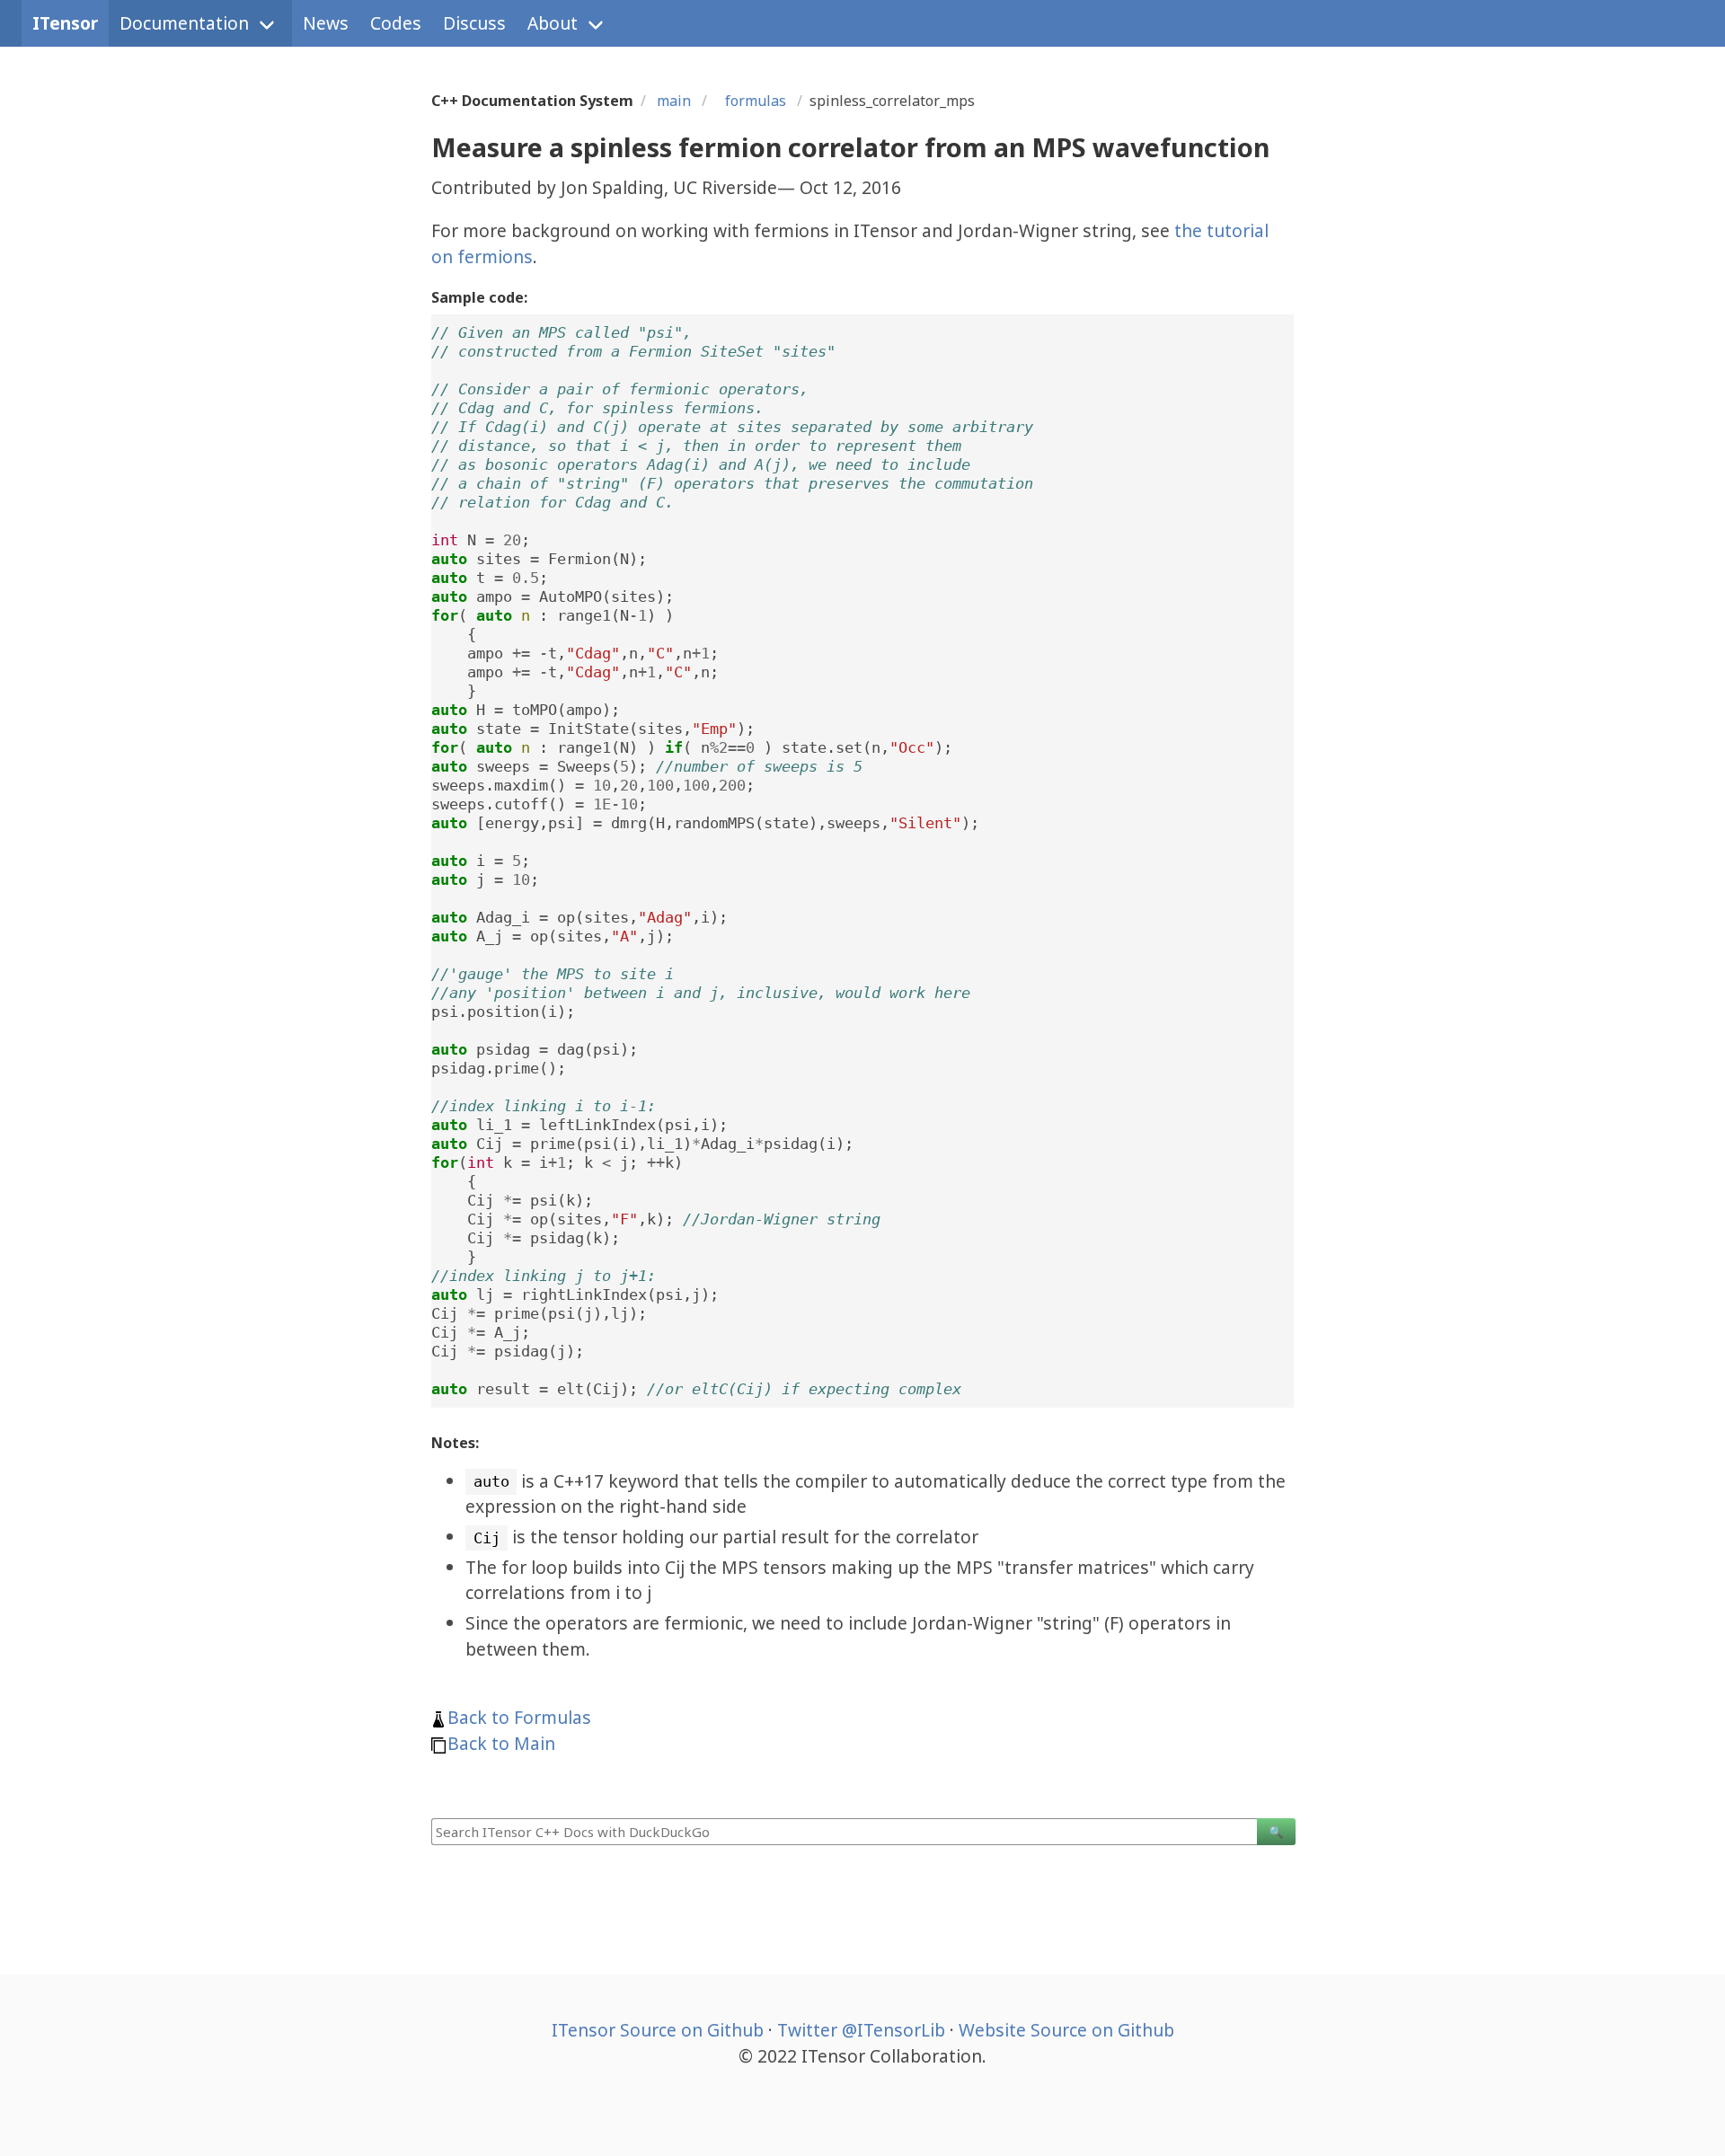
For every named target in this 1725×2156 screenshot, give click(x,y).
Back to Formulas (519, 1717)
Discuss (474, 23)
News (326, 23)
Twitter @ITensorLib (861, 2030)
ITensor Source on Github (658, 2030)
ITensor (65, 23)
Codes (396, 23)
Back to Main (501, 1743)
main (674, 101)
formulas (752, 101)
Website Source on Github (1066, 2030)
